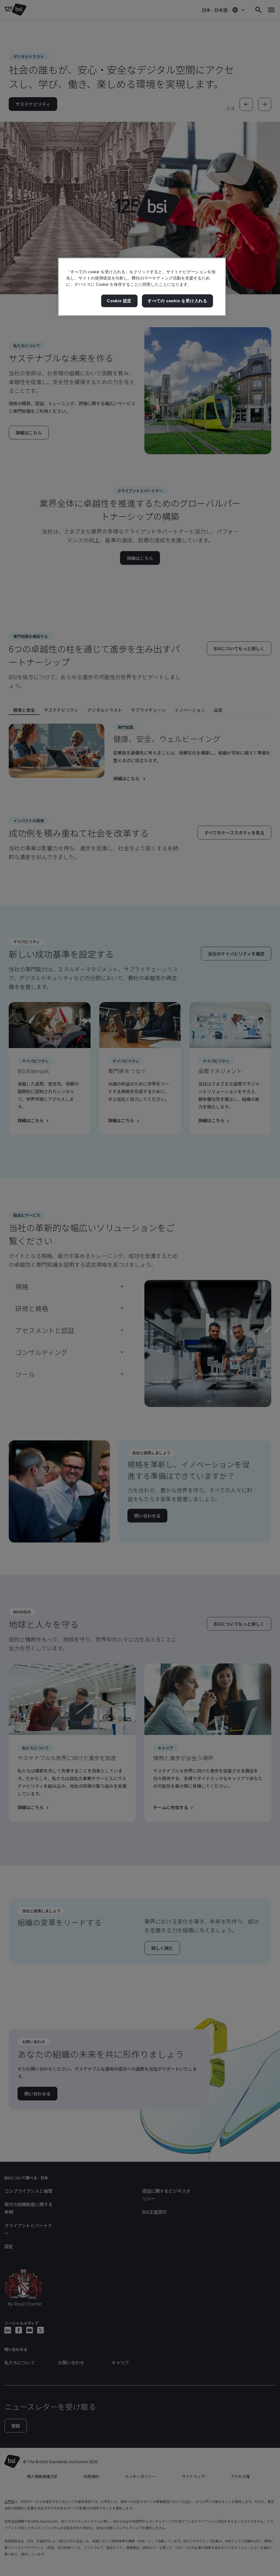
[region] (142, 287)
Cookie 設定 (119, 301)
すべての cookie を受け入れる (177, 301)
